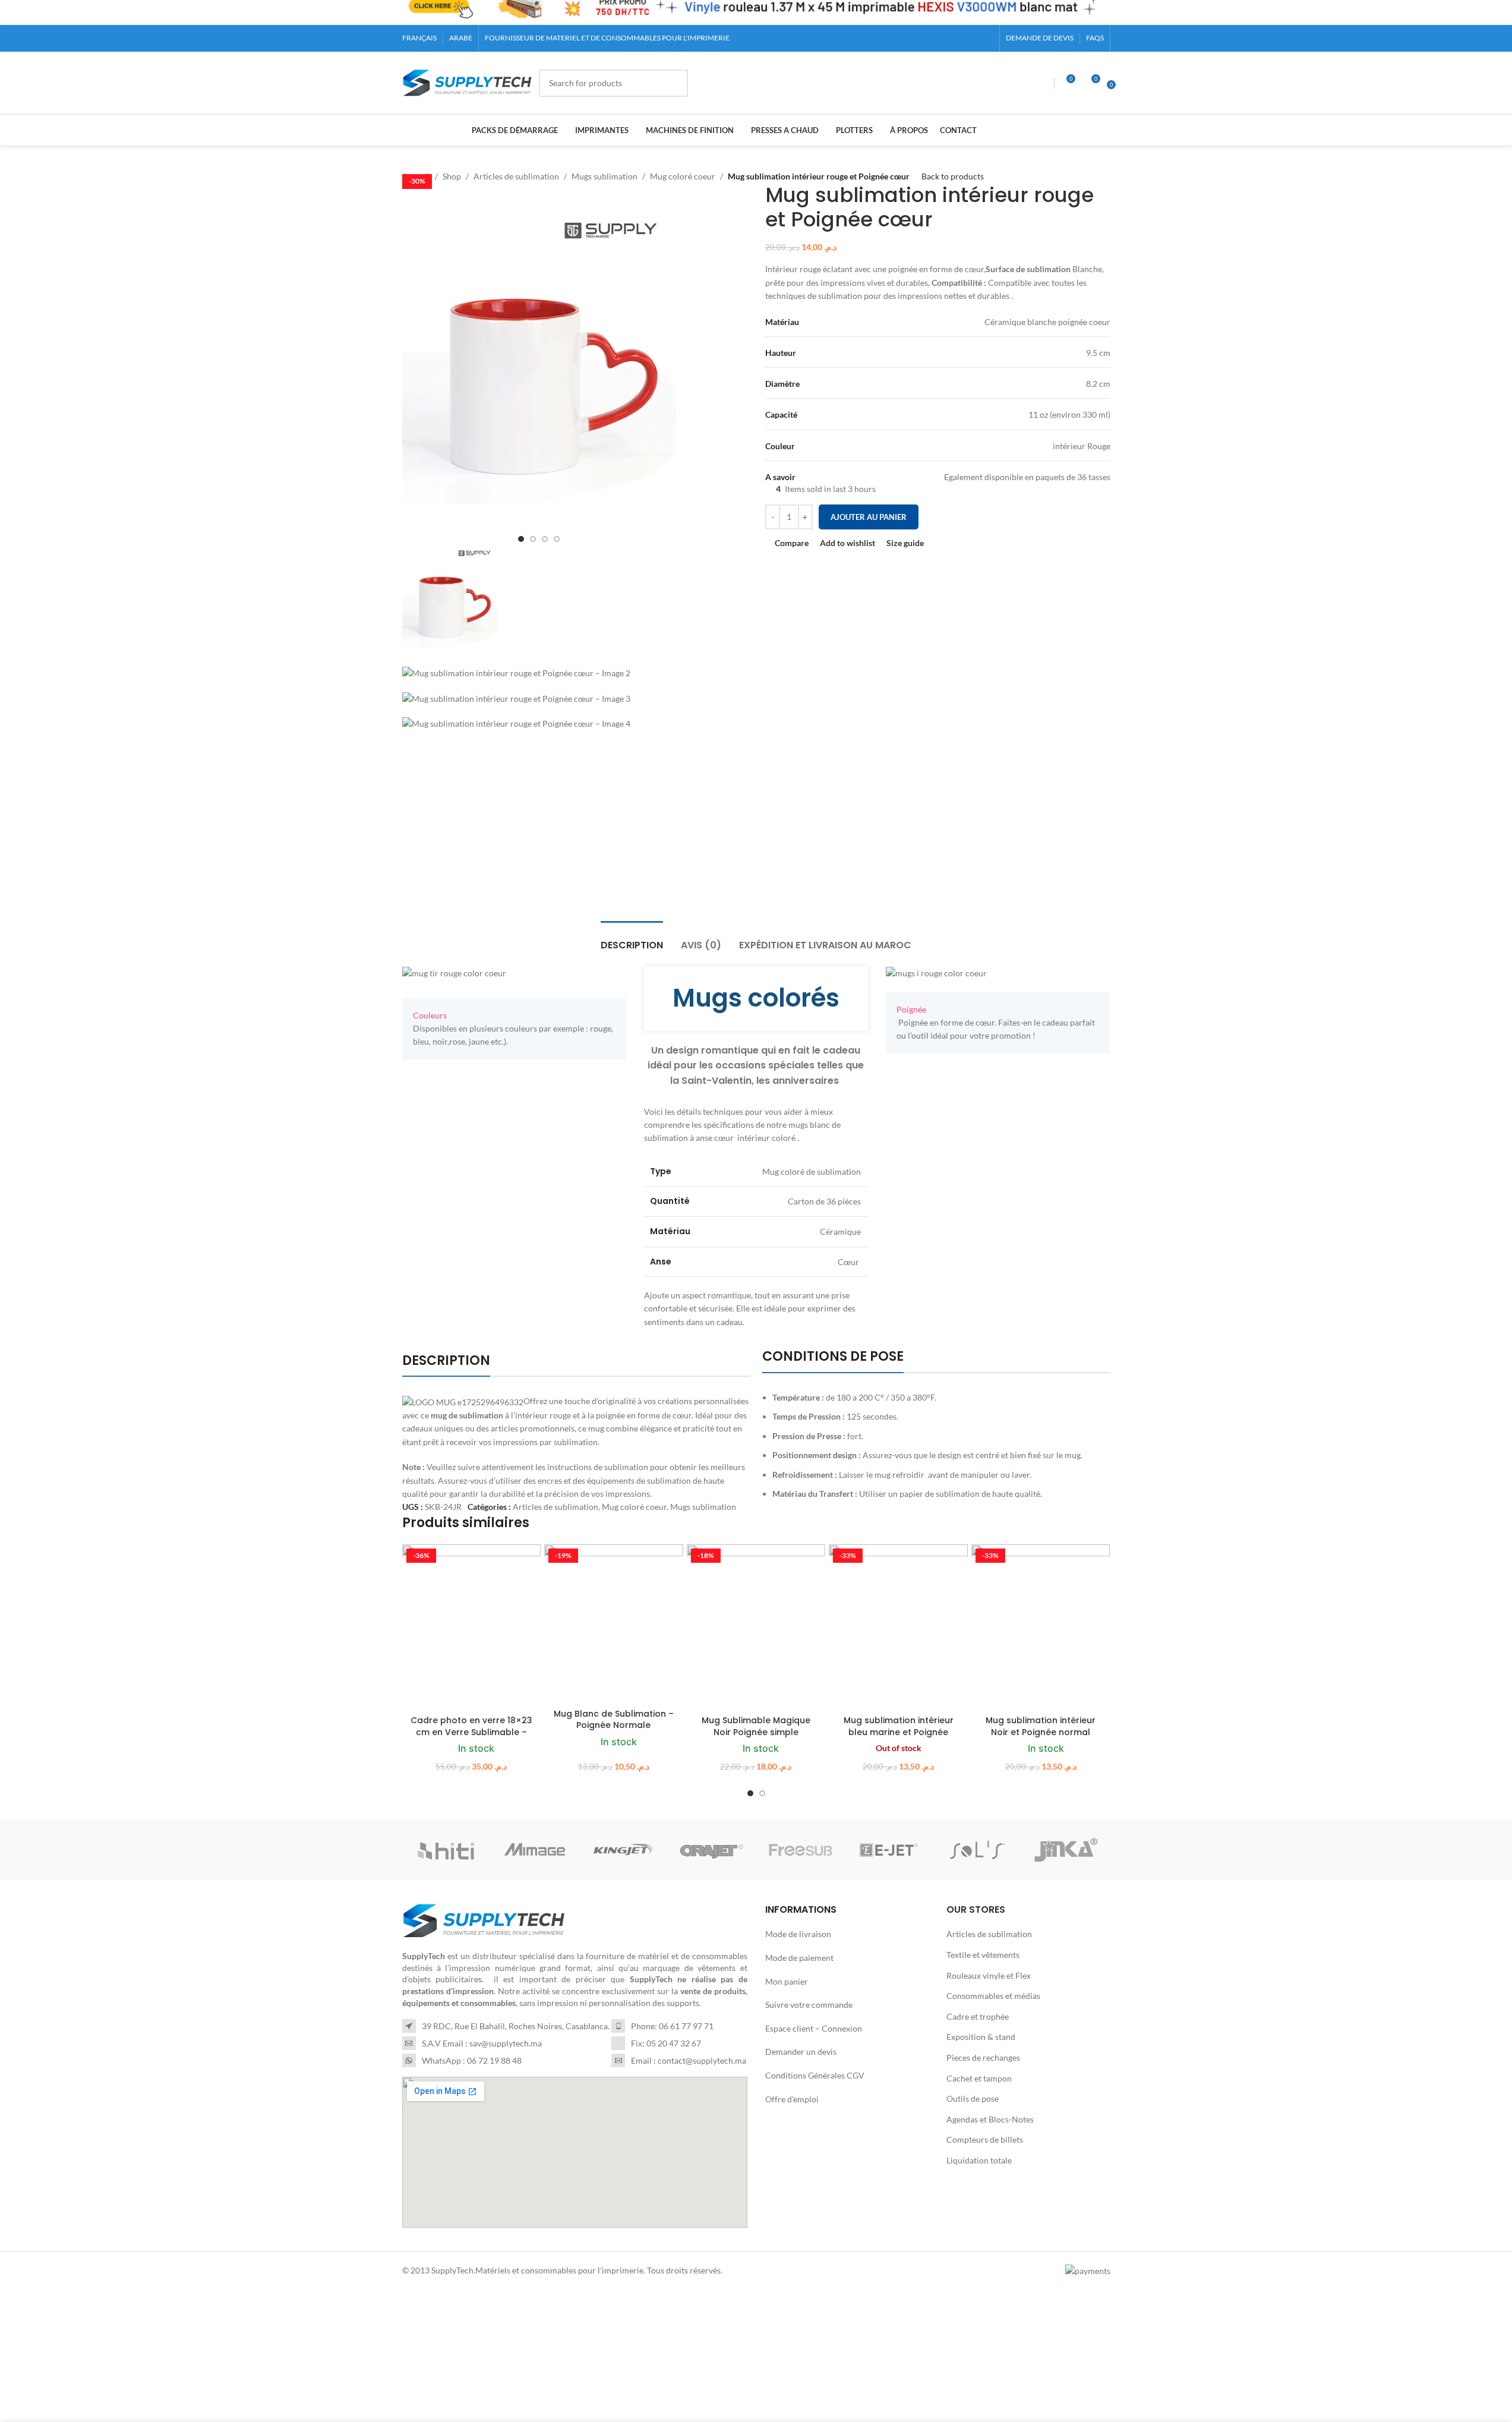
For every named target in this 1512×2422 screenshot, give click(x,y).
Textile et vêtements (983, 1955)
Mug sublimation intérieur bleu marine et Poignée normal (899, 1732)
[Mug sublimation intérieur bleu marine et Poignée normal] (898, 1627)
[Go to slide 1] (750, 1793)
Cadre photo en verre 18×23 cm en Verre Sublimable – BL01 (471, 1732)
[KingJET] (624, 1850)
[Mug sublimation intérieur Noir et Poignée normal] (1041, 1627)
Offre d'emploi (792, 2099)
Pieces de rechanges (983, 2057)
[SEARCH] (674, 83)
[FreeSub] (801, 1850)
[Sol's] (978, 1850)
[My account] (1043, 83)
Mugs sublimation (703, 1507)
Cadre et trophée (978, 2016)
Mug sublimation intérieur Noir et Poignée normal (1041, 1726)
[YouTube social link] (972, 38)
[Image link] (484, 1920)
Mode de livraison (798, 1934)
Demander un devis (801, 2052)
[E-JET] (889, 1850)
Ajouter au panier (869, 517)
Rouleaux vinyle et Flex (989, 1975)
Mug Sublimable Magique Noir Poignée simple (756, 1726)
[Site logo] (468, 82)
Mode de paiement (799, 1958)
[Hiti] (446, 1850)
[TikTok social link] (986, 38)
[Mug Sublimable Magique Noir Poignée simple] (756, 1627)
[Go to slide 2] (762, 1793)
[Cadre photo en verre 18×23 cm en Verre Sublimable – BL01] (472, 1627)
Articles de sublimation (555, 1507)
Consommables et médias (993, 1996)
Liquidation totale (979, 2160)
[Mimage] (535, 1850)
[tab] (632, 939)
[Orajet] (712, 1850)
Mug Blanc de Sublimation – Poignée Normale (614, 1720)
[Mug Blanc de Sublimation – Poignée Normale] (614, 1624)
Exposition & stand (981, 2037)
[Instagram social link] (958, 38)
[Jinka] (1066, 1850)
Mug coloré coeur (634, 1507)
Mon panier (787, 1981)
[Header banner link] (756, 12)
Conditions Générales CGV (815, 2075)
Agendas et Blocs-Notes (990, 2119)
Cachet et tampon (979, 2078)
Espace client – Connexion (814, 2028)
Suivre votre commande (809, 2005)
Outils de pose (973, 2098)
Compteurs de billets (985, 2140)
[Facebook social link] (943, 38)
